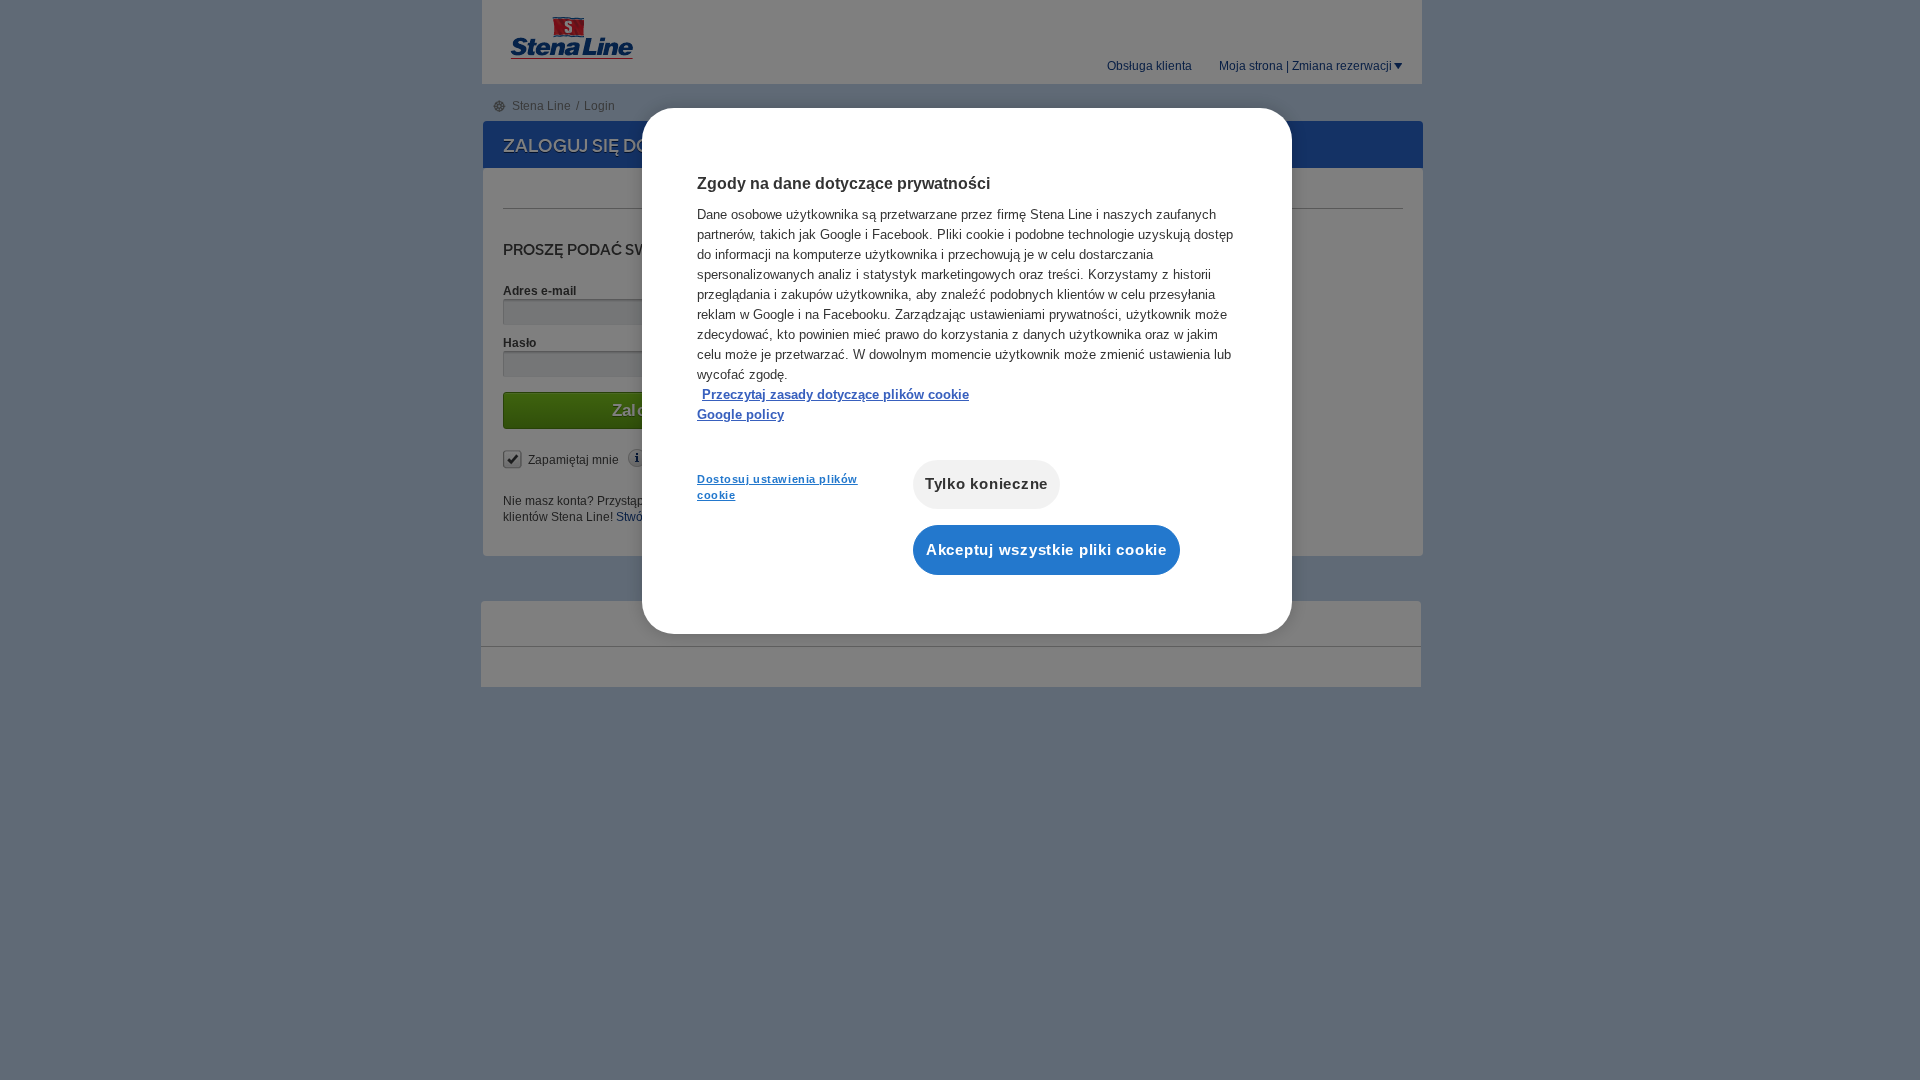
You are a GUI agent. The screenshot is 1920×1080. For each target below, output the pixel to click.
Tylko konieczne (986, 484)
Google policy (740, 414)
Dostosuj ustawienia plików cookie (777, 487)
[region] (967, 371)
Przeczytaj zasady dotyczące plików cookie (835, 394)
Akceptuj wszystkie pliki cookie (1046, 550)
